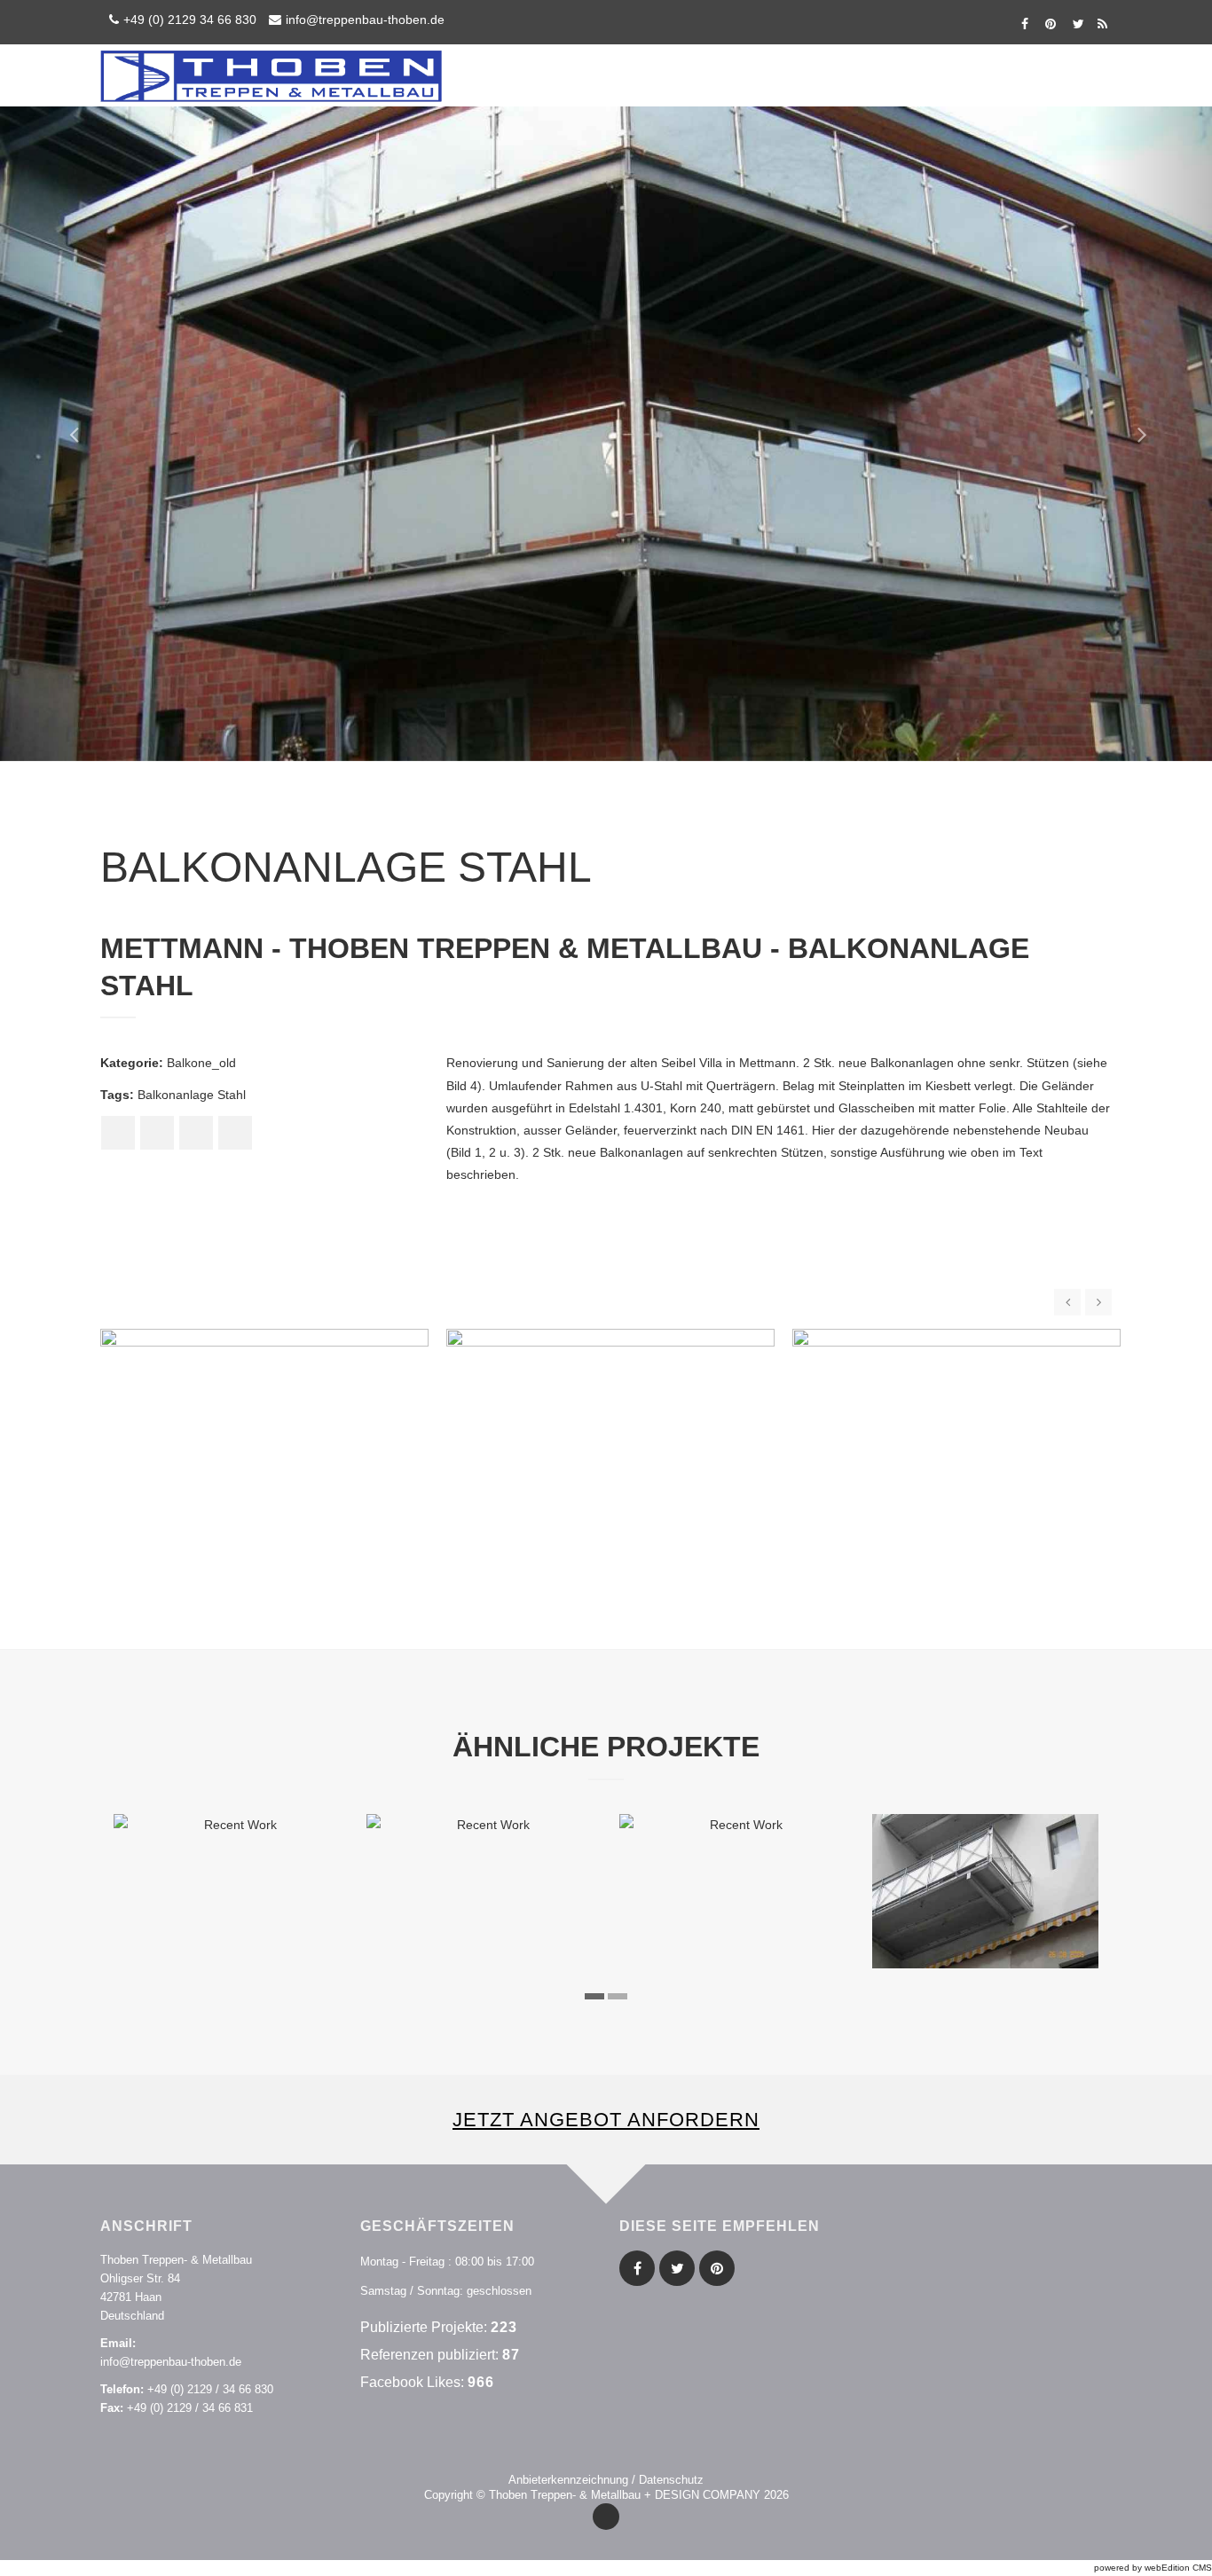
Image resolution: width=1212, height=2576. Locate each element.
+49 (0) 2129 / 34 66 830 (210, 2389)
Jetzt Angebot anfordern (606, 2120)
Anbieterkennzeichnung (568, 2480)
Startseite (731, 75)
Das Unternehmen (939, 75)
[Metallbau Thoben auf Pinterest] (1050, 24)
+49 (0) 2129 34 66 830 (190, 20)
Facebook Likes (410, 2382)
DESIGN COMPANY (708, 2495)
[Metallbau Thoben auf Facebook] (1024, 24)
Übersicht (824, 75)
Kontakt (1048, 75)
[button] (61, 434)
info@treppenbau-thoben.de (365, 20)
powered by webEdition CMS (1153, 2568)
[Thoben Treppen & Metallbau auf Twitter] (1076, 24)
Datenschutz (671, 2480)
